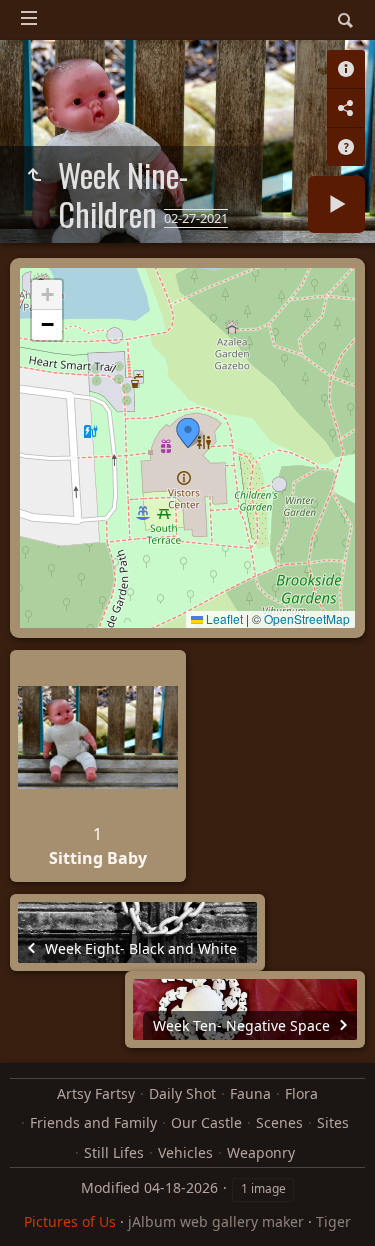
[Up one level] (34, 175)
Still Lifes (114, 1152)
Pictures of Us (70, 1221)
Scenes (279, 1122)
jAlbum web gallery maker (216, 1221)
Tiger (333, 1221)
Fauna (250, 1093)
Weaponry (261, 1152)
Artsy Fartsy (96, 1093)
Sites (333, 1122)
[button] (188, 433)
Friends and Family (93, 1122)
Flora (301, 1093)
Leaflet (223, 618)
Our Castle (206, 1122)
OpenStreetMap (307, 618)
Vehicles (185, 1152)
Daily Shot (182, 1093)
